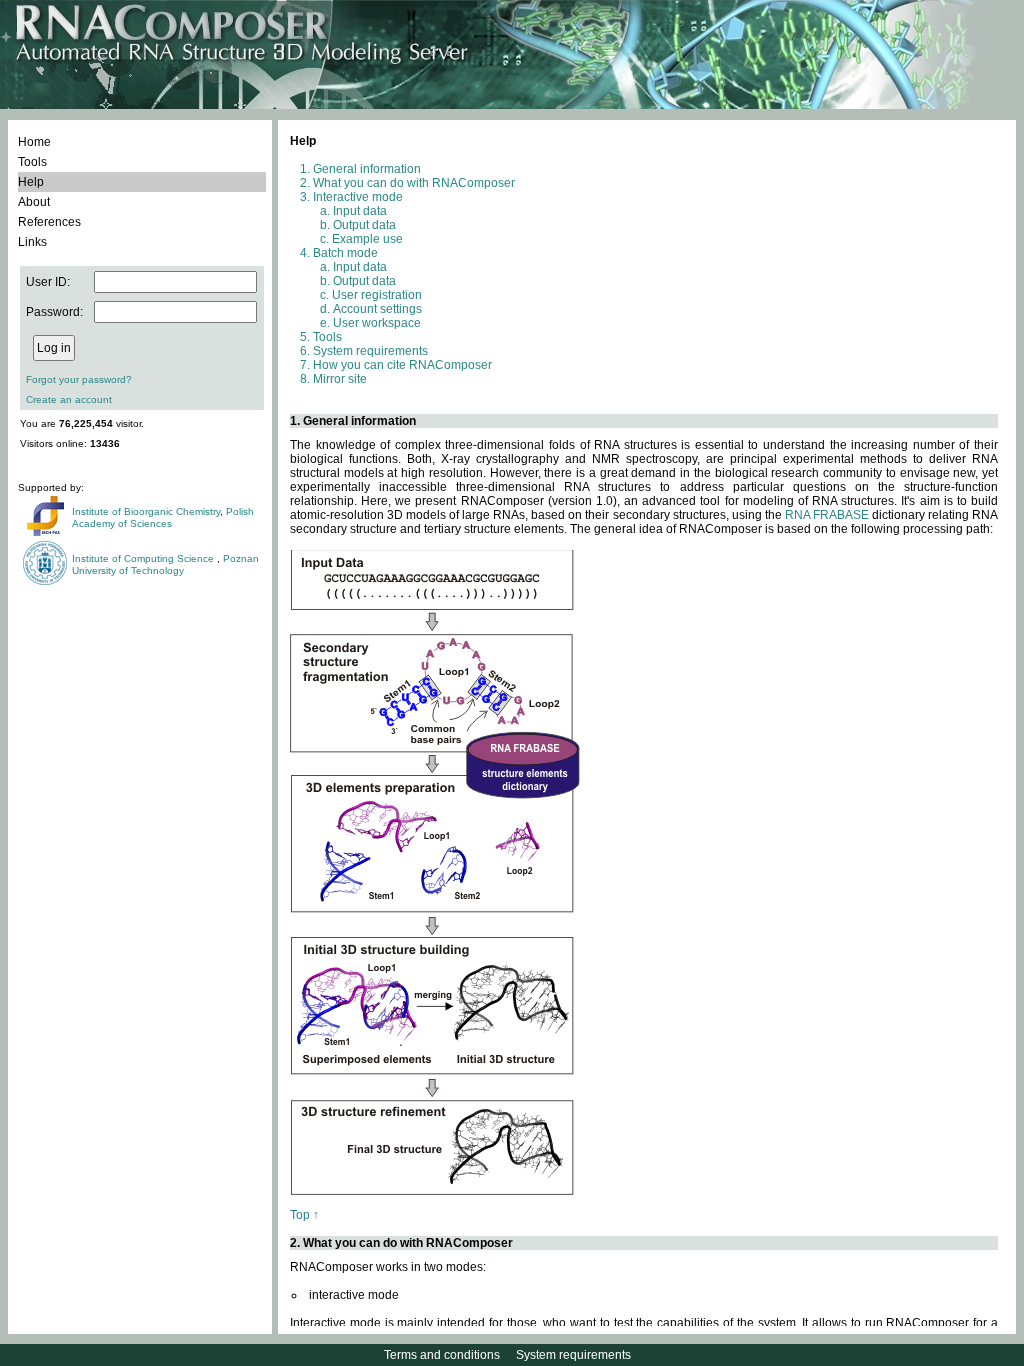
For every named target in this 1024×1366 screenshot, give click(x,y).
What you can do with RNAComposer (414, 183)
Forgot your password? (79, 379)
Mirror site (340, 379)
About (34, 202)
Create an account (69, 399)
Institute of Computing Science (144, 558)
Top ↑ (304, 1215)
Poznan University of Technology (165, 564)
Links (32, 242)
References (49, 222)
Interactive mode (358, 197)
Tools (32, 162)
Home (34, 142)
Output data (364, 225)
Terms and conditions (442, 1355)
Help (31, 182)
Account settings (377, 309)
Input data (360, 211)
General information (367, 169)
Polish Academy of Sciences (163, 517)
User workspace (377, 323)
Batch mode (345, 253)
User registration (377, 295)
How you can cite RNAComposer (402, 365)
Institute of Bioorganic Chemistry (146, 511)
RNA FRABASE (827, 515)
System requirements (370, 351)
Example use (367, 239)
